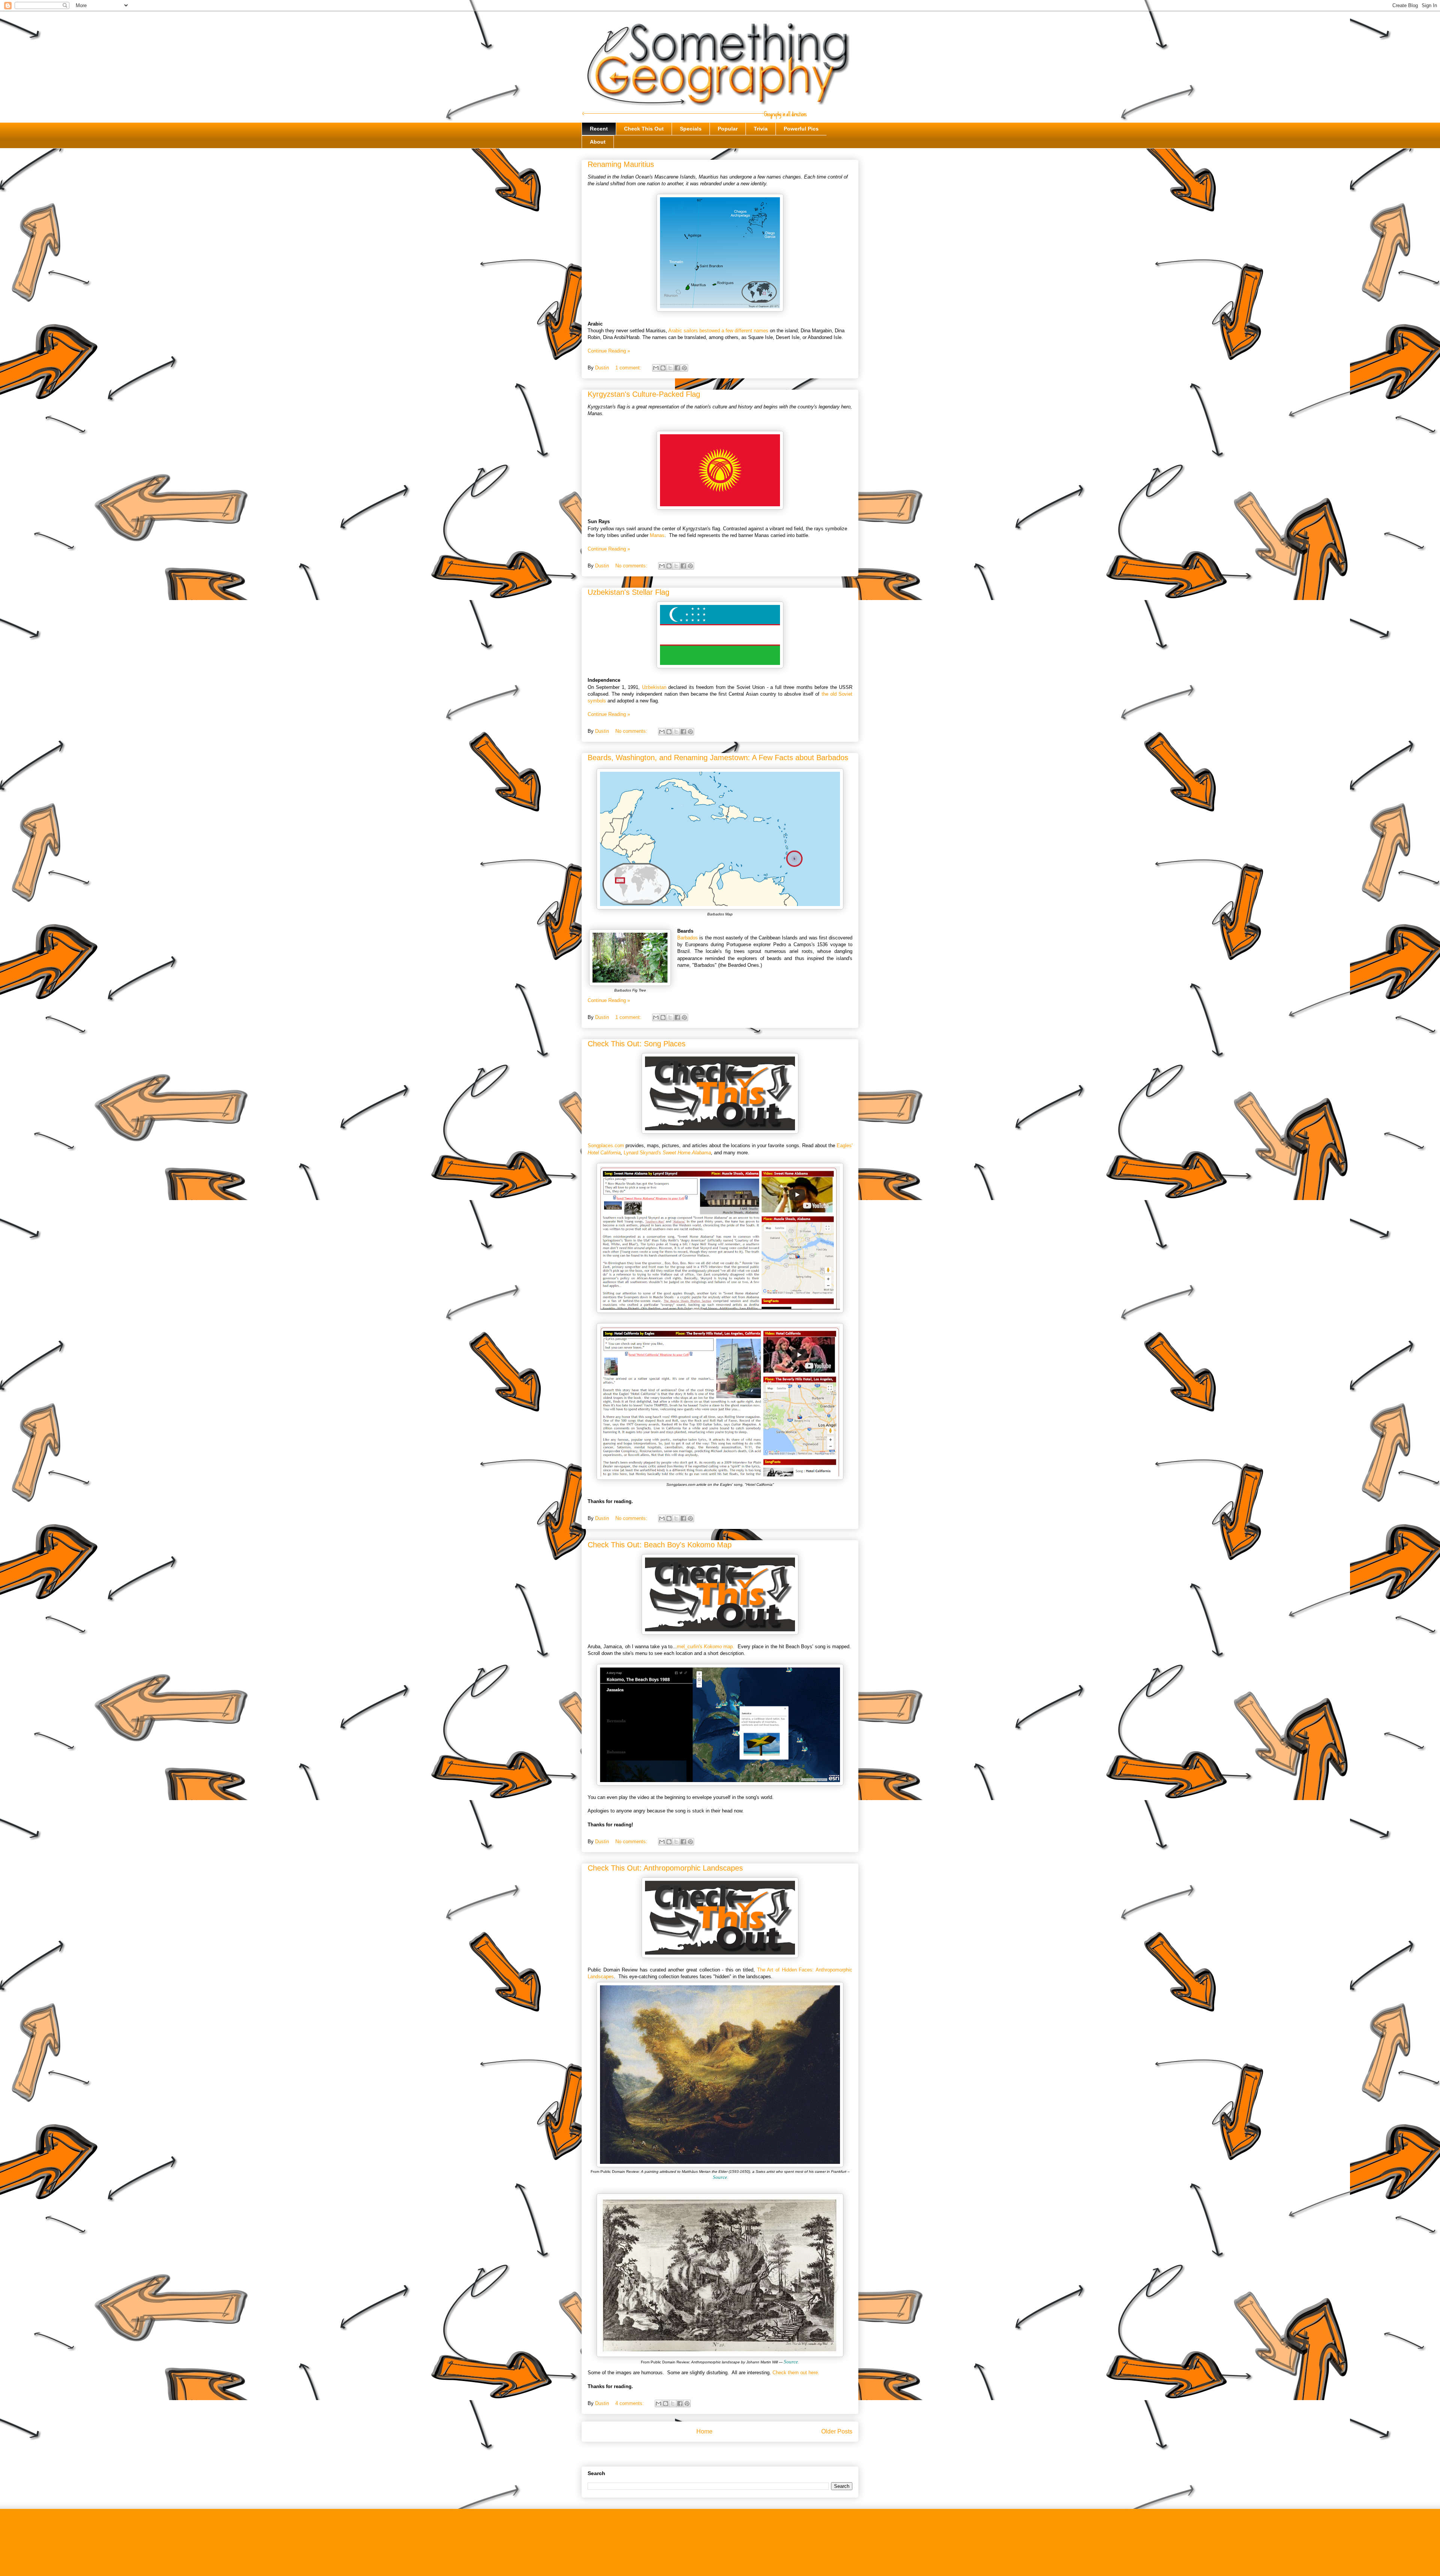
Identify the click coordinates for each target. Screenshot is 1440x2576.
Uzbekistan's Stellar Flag (628, 592)
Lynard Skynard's (643, 1153)
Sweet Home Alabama (687, 1153)
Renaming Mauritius (621, 164)
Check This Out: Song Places (637, 1044)
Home (704, 2431)
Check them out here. (796, 2373)
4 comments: (630, 2403)
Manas (657, 535)
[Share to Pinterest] (684, 368)
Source (720, 2177)
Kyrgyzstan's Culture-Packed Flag (644, 394)
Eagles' (844, 1145)
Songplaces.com (606, 1145)
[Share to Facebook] (677, 368)
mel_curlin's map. (706, 1647)
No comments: (632, 566)
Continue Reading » (609, 351)
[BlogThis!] (663, 368)
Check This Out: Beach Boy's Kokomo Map (660, 1545)
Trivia (761, 129)
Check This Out (644, 129)
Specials (691, 129)
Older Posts (837, 2431)
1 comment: (629, 368)
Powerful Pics (801, 129)
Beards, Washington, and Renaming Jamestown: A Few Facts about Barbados (718, 758)
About (598, 142)
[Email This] (656, 368)
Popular (728, 129)
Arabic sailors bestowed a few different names (718, 331)
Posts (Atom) (735, 2455)
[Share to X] (670, 368)
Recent (599, 129)
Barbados (688, 938)
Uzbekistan (654, 687)
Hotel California (604, 1153)
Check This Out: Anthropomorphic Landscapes (665, 1868)
